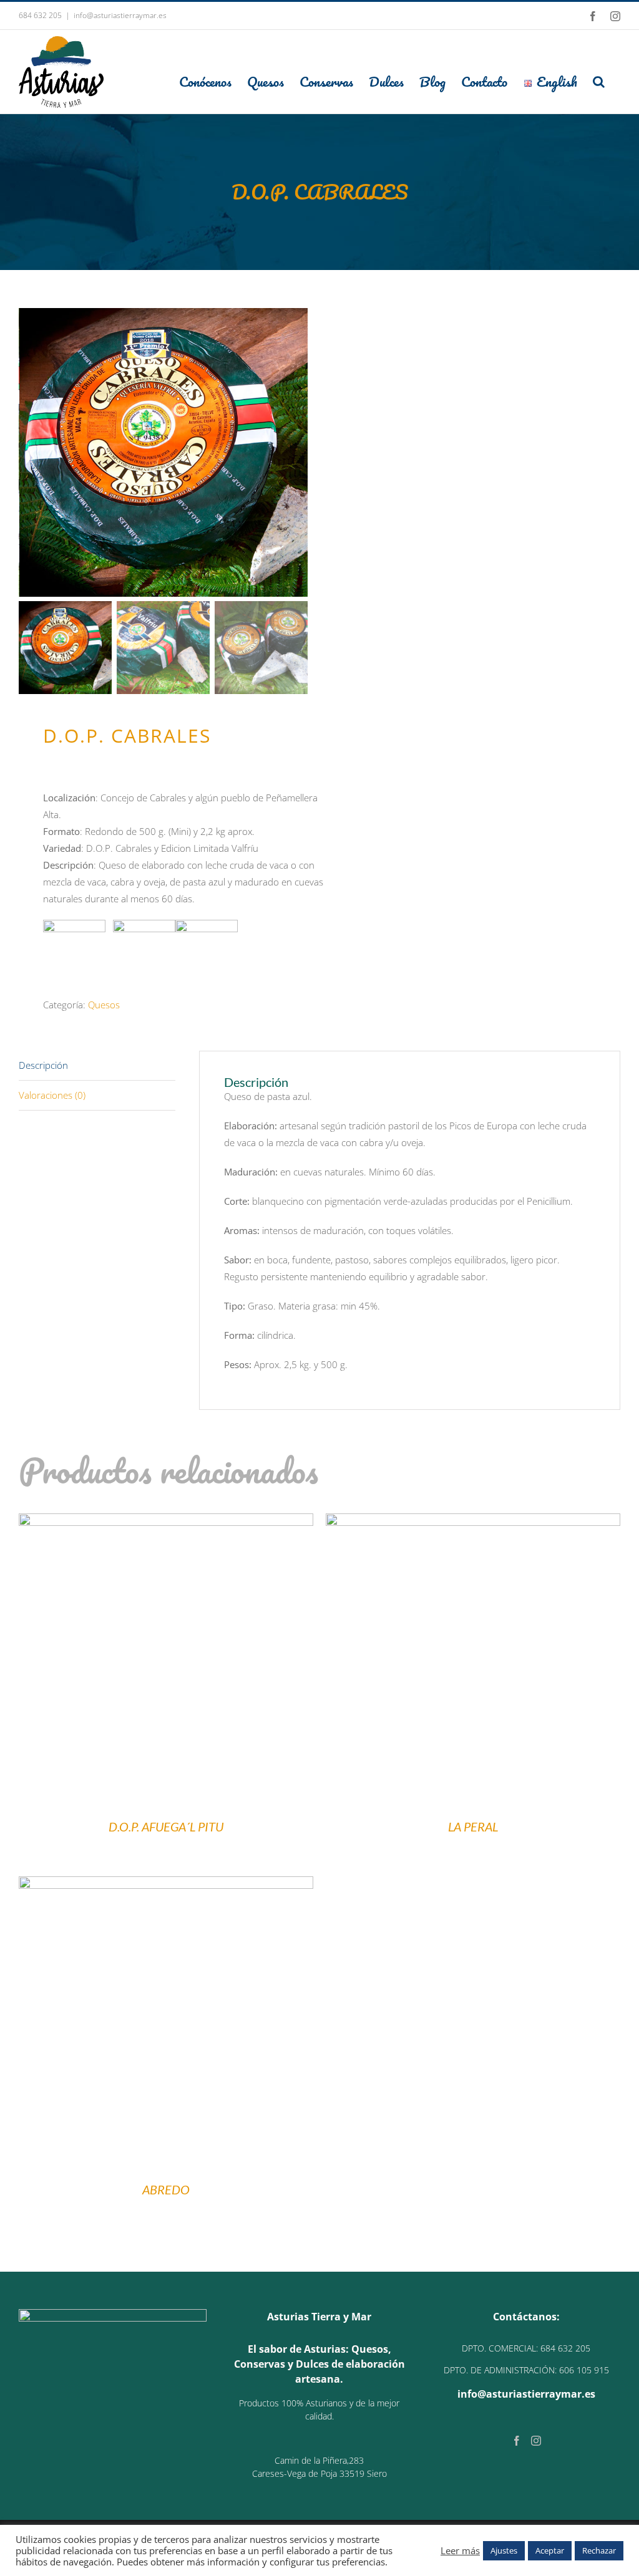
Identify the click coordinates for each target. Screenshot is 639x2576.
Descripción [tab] (43, 1065)
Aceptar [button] (550, 2550)
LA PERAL (473, 1826)
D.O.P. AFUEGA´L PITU (166, 1826)
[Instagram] (536, 2441)
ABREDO (166, 2189)
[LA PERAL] (473, 1522)
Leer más (460, 2550)
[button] (599, 81)
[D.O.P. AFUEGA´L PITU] (166, 1522)
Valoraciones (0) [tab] (52, 1095)
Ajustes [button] (504, 2550)
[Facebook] (517, 2441)
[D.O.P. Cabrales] (164, 452)
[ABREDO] (166, 1884)
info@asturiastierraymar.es (120, 15)
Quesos (104, 1005)
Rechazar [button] (599, 2550)
